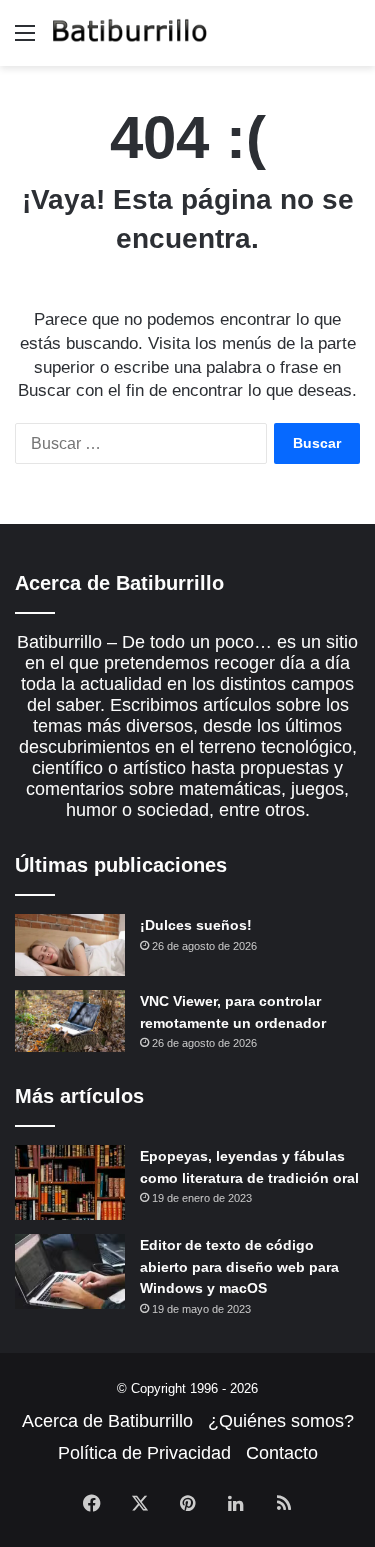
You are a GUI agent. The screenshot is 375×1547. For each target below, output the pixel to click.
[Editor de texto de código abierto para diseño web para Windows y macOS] (70, 1271)
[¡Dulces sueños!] (70, 945)
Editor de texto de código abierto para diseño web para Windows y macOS (239, 1266)
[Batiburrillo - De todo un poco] (130, 33)
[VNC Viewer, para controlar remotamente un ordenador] (70, 1021)
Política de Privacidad (144, 1453)
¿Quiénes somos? (281, 1421)
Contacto (282, 1453)
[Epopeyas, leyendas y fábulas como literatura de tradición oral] (70, 1182)
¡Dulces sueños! (196, 925)
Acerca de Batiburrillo (107, 1421)
